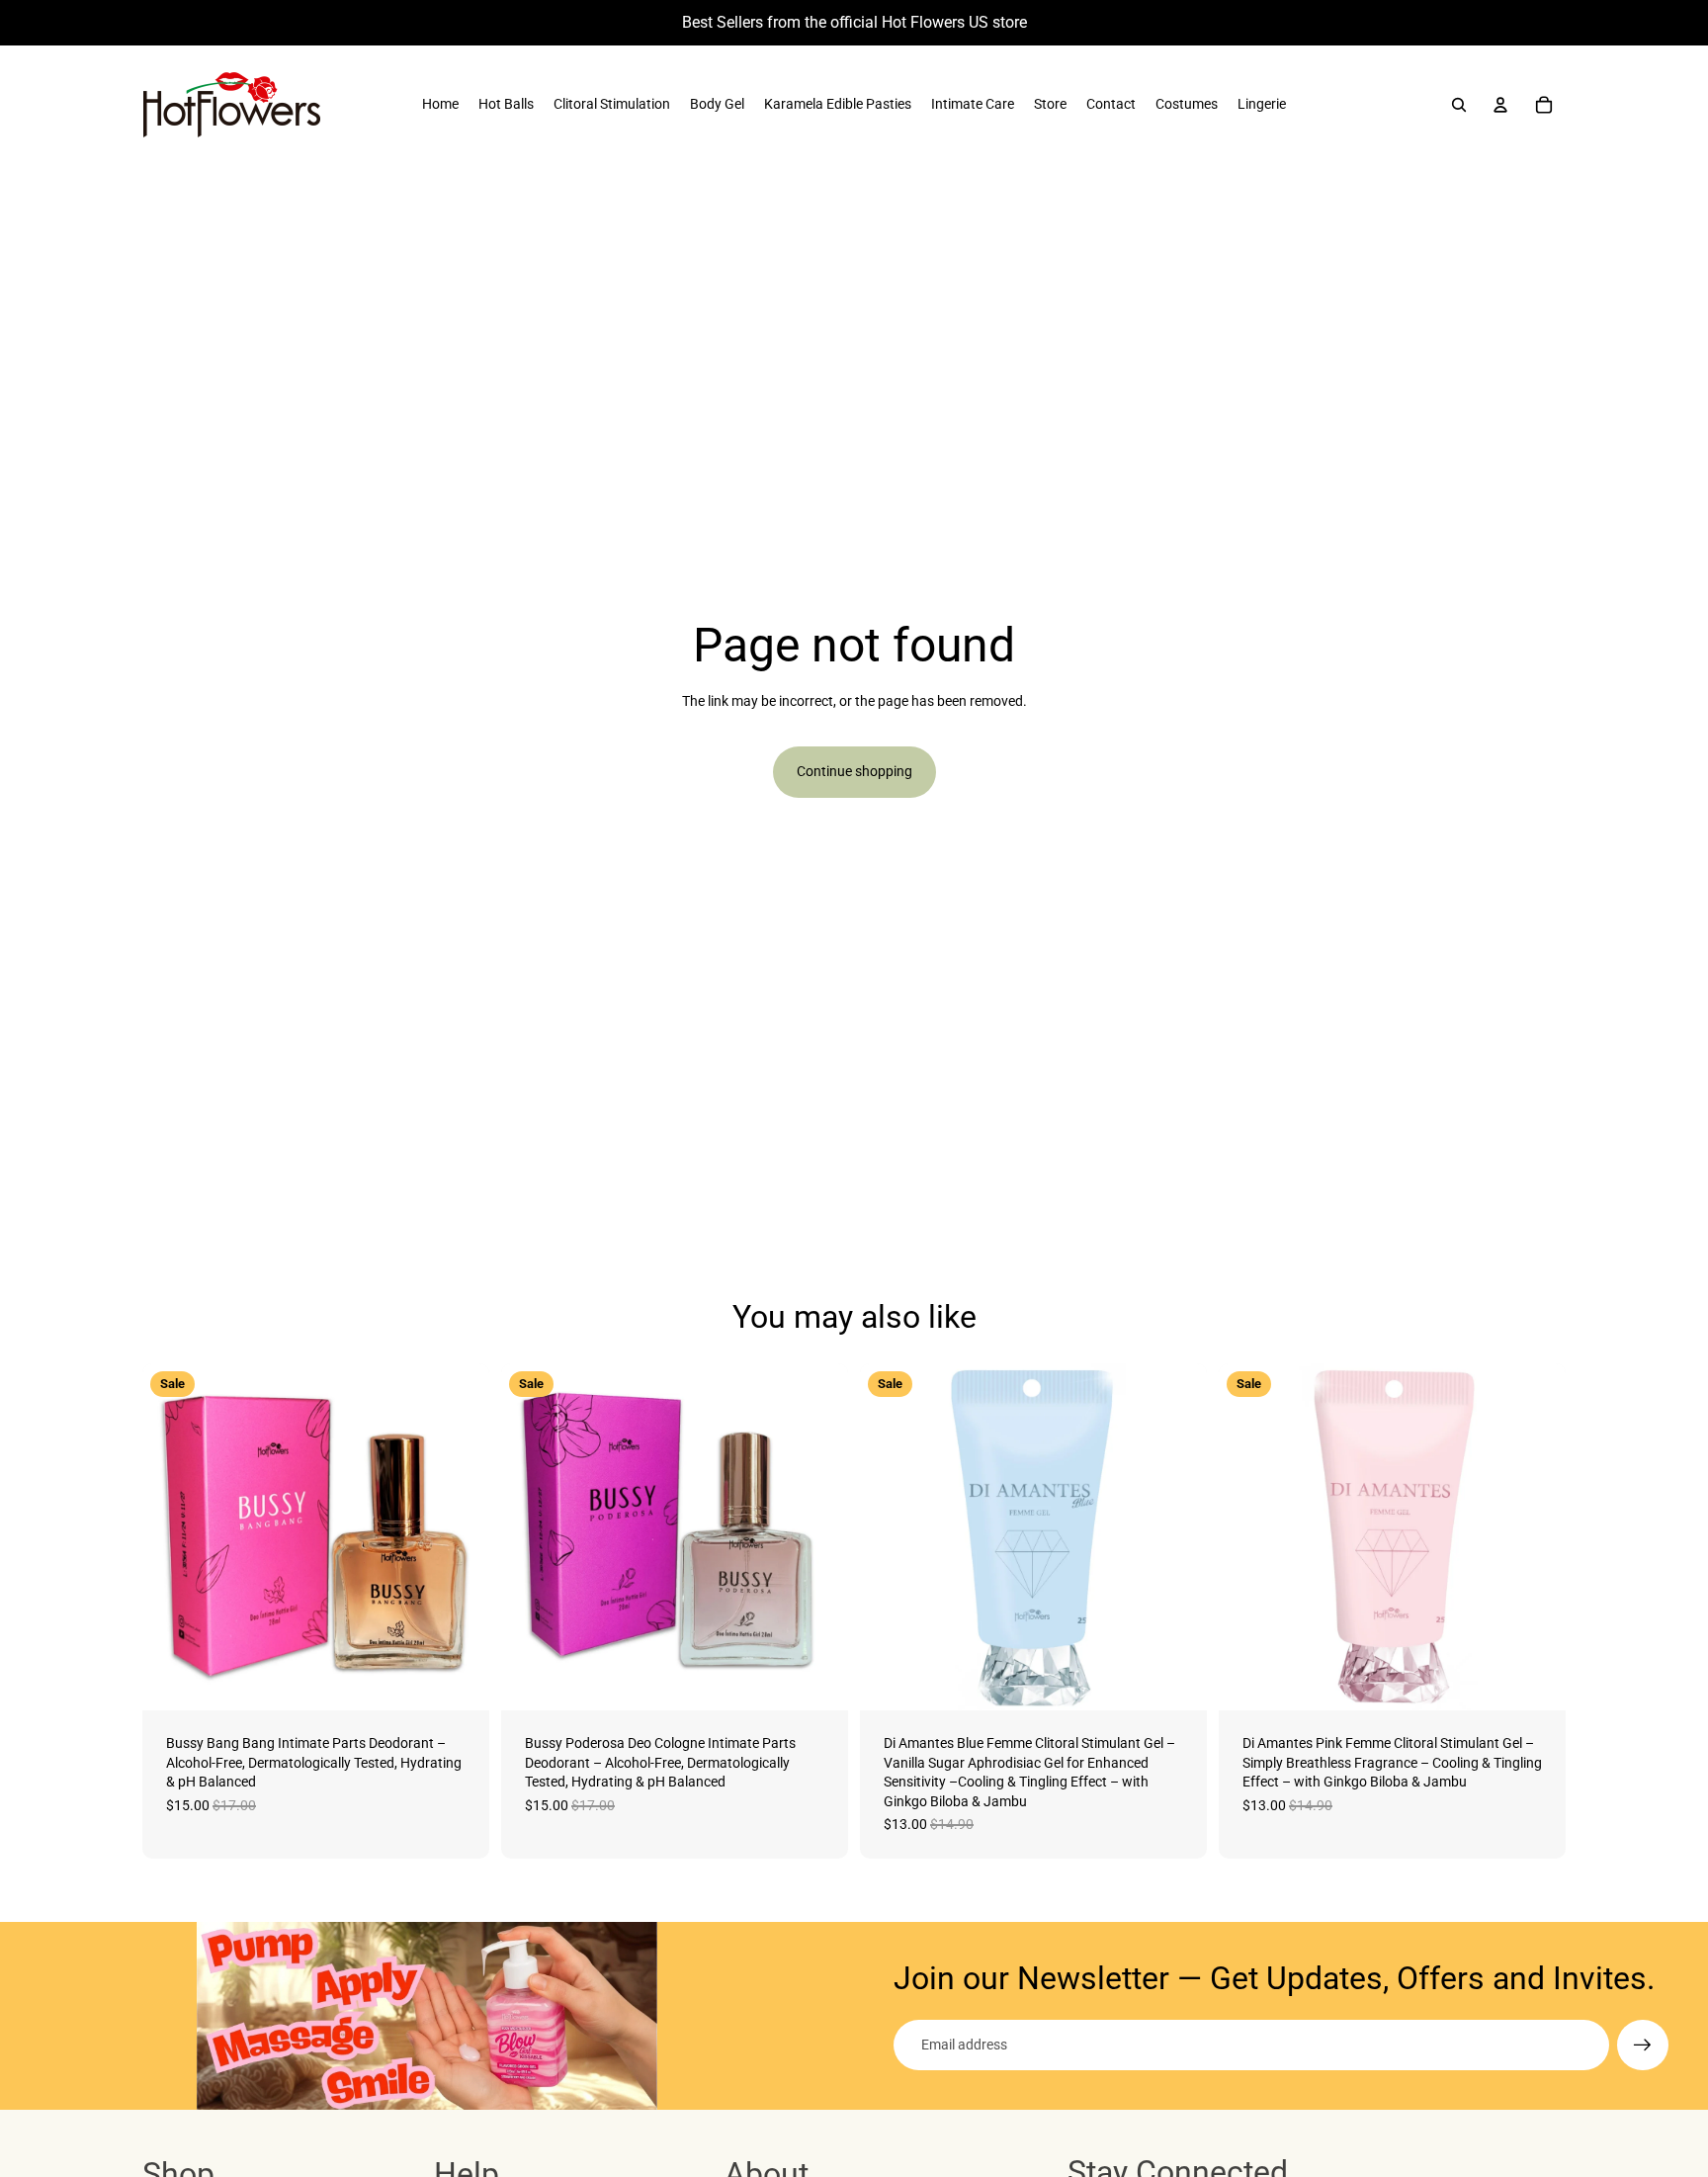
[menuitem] (440, 105)
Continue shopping (854, 771)
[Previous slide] (172, 1536)
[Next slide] (460, 1536)
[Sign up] (1643, 2046)
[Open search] (1459, 105)
